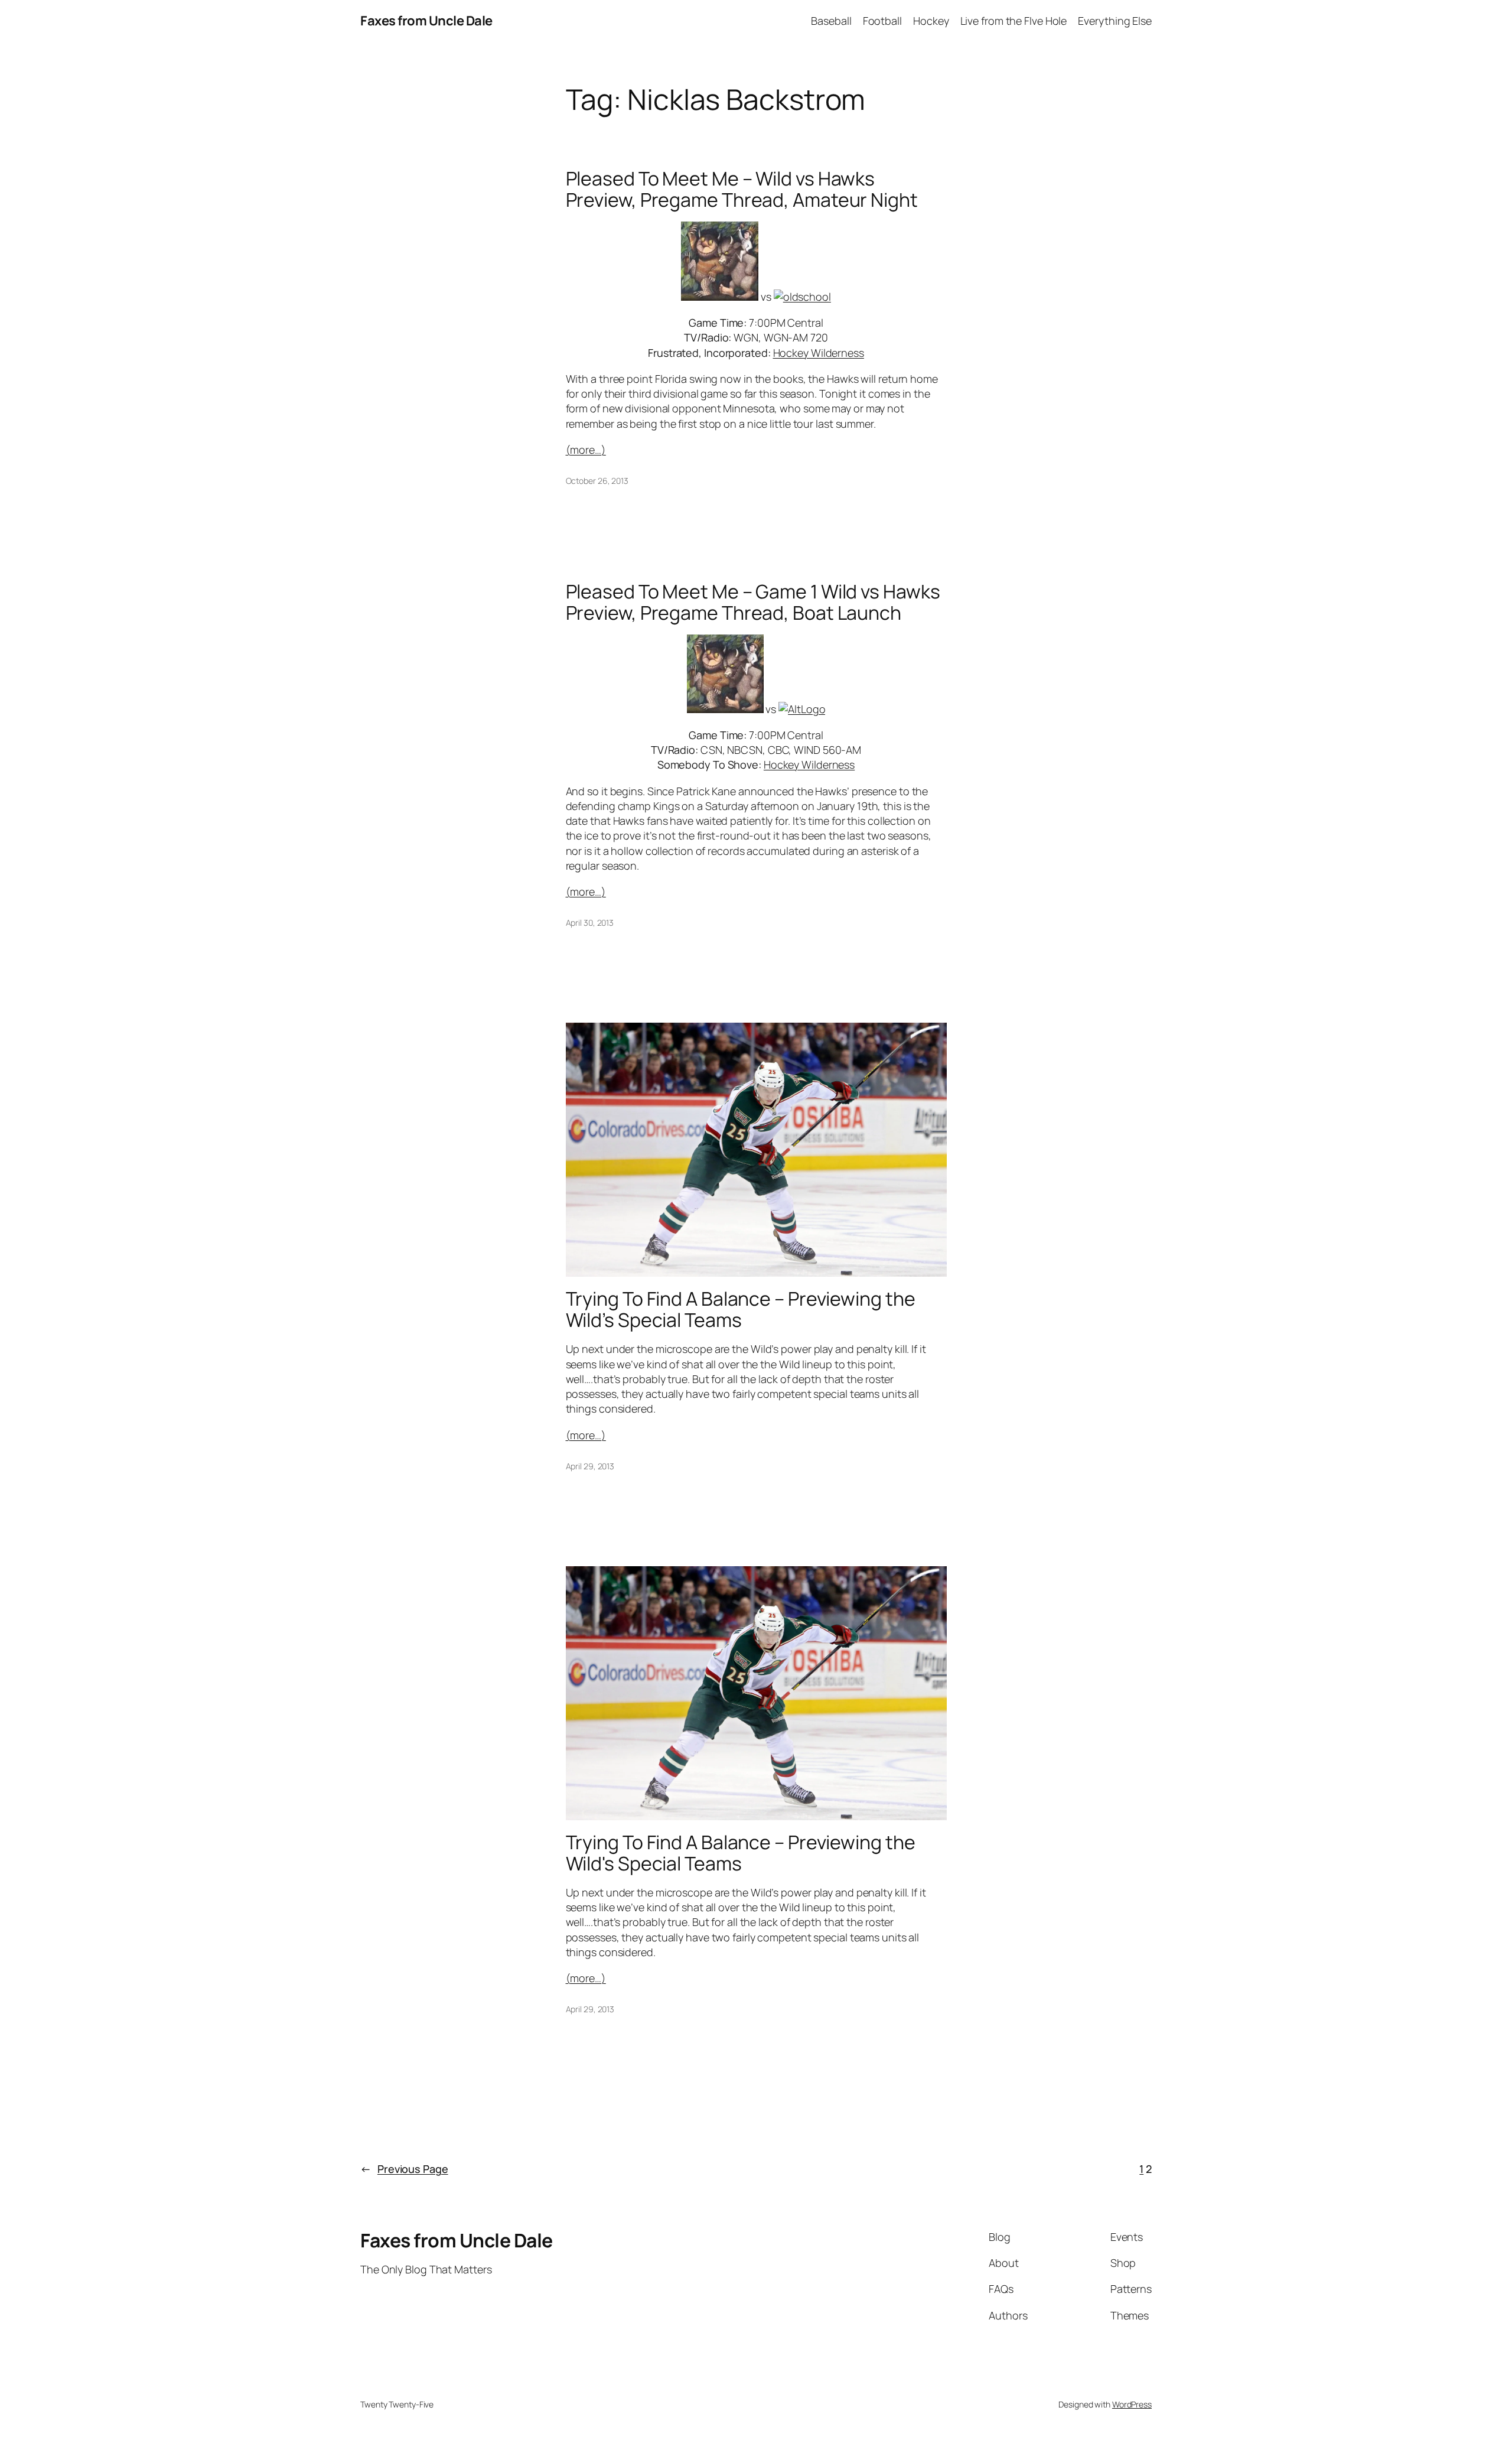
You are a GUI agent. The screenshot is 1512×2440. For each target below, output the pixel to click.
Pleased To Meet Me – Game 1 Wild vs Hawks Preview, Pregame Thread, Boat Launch (753, 602)
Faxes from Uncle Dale (426, 21)
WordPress (1132, 2404)
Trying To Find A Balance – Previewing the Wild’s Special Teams (741, 1309)
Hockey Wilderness (819, 353)
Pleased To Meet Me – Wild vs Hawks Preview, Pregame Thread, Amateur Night (742, 189)
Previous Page (404, 2169)
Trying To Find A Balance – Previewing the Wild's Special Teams (741, 1853)
